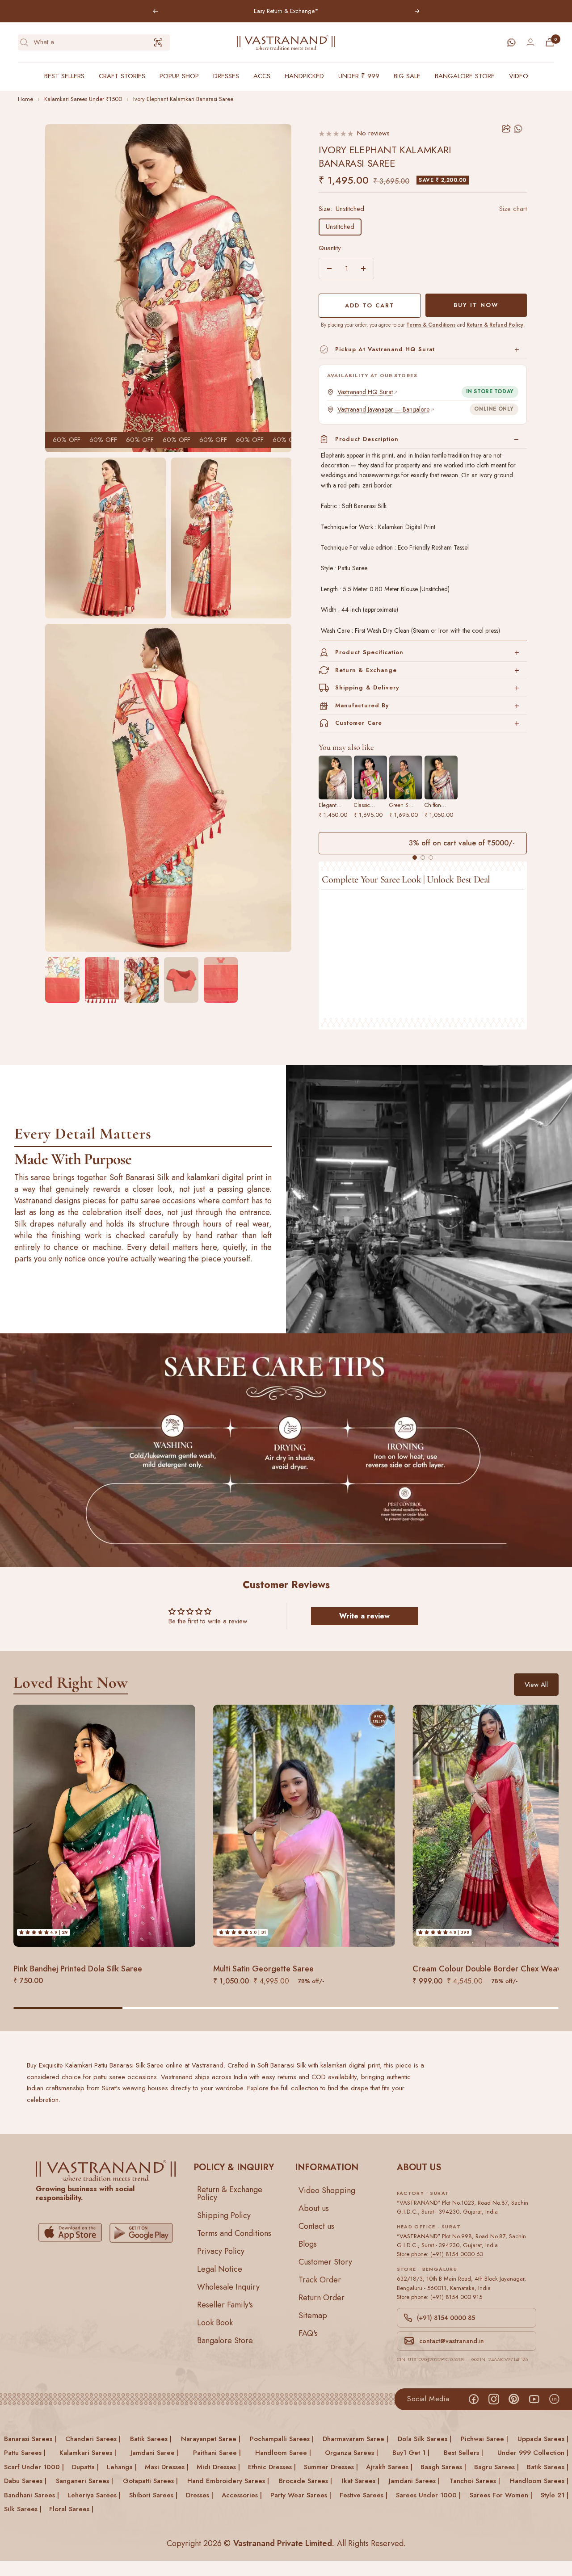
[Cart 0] (550, 42)
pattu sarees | (25, 2453)
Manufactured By (362, 705)
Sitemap (313, 2315)
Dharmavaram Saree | (355, 2439)
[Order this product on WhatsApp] (519, 129)
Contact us (316, 2226)
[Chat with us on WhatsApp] (511, 42)
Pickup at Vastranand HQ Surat (385, 349)
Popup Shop (179, 76)
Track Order (320, 2279)
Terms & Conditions (431, 325)
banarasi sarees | (30, 2439)
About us (314, 2208)
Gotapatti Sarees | (150, 2481)
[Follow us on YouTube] (534, 2399)
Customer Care (359, 723)
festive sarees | (364, 2495)
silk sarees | (23, 2509)
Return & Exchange (366, 670)
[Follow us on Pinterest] (514, 2399)
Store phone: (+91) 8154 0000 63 (440, 2254)
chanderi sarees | (93, 2439)
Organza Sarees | (351, 2453)
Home (25, 99)
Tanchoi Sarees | (475, 2481)
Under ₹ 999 (359, 76)
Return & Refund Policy (495, 325)
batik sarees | (151, 2439)
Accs (262, 76)
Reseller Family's (225, 2304)
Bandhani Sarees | (32, 2495)
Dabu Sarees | (25, 2481)
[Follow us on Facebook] (473, 2399)
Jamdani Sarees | (414, 2481)
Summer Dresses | (331, 2467)
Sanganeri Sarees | (84, 2481)
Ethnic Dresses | (272, 2467)
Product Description (367, 439)
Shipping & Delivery (367, 687)
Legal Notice (220, 2269)
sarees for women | (501, 2495)
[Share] (506, 129)
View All (536, 1684)
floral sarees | (71, 2509)
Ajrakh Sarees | (389, 2467)
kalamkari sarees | (88, 2453)
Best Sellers (64, 76)
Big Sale (407, 76)
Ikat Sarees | (361, 2481)
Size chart (513, 209)
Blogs (308, 2244)
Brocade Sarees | (305, 2481)
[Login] (530, 42)
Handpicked (304, 76)
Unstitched (340, 227)
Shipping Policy (224, 2215)
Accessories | (242, 2495)
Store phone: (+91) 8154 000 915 (440, 2297)
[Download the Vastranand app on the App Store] (70, 2233)
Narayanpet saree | (211, 2439)
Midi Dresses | (218, 2467)
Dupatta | (85, 2467)
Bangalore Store (465, 76)
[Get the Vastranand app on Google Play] (141, 2233)
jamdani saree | (155, 2453)
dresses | (200, 2495)
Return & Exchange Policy (230, 2193)
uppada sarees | (543, 2439)
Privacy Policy (221, 2251)
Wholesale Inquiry (228, 2286)
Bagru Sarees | (496, 2467)
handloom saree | (283, 2453)
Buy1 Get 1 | (411, 2453)
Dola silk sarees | (425, 2439)
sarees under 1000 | (428, 2495)
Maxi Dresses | (167, 2467)
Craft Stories (122, 76)
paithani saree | (217, 2453)
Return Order (322, 2297)
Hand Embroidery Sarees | (228, 2481)
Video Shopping (327, 2190)
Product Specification (369, 652)
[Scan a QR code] (158, 42)
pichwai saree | (484, 2439)
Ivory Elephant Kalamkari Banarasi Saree (183, 99)
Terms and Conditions (234, 2233)
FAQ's (308, 2333)
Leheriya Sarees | (94, 2495)
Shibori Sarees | (153, 2495)
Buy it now (476, 305)
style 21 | (555, 2495)
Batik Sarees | (548, 2467)
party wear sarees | (301, 2495)
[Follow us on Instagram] (494, 2399)
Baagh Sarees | (443, 2467)
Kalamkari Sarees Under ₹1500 (83, 99)
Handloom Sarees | (539, 2481)
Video (519, 76)
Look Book (215, 2322)
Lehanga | (122, 2467)
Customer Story (325, 2261)
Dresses (226, 76)
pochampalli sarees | (282, 2439)
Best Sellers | (463, 2453)
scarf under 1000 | (34, 2467)
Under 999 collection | (533, 2453)
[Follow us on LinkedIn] (554, 2399)
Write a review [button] (364, 1616)
